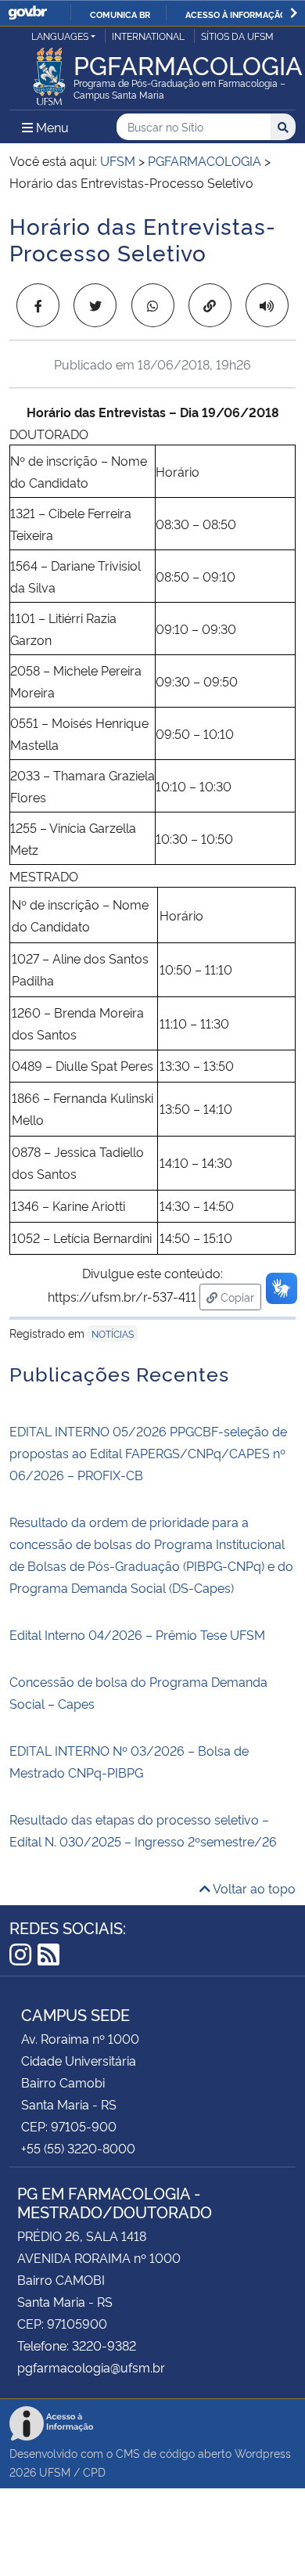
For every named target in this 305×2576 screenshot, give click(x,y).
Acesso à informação (236, 14)
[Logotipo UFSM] (49, 72)
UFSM (55, 2472)
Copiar (239, 1296)
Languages (60, 36)
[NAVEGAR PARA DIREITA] (294, 13)
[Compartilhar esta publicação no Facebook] (38, 305)
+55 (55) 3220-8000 (78, 2148)
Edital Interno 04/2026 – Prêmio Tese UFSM (137, 1634)
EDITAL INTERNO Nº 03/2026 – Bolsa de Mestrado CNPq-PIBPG (129, 1761)
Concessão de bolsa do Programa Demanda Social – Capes (138, 1692)
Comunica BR (120, 14)
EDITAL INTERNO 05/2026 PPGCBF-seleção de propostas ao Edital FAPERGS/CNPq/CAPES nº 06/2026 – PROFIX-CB (148, 1453)
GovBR (27, 13)
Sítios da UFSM (237, 36)
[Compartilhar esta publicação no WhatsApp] (153, 305)
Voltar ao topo (253, 1888)
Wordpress (263, 2453)
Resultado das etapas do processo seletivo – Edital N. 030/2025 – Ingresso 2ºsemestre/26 (143, 1830)
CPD (94, 2472)
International (148, 36)
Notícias (113, 1333)
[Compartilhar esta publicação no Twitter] (95, 305)
